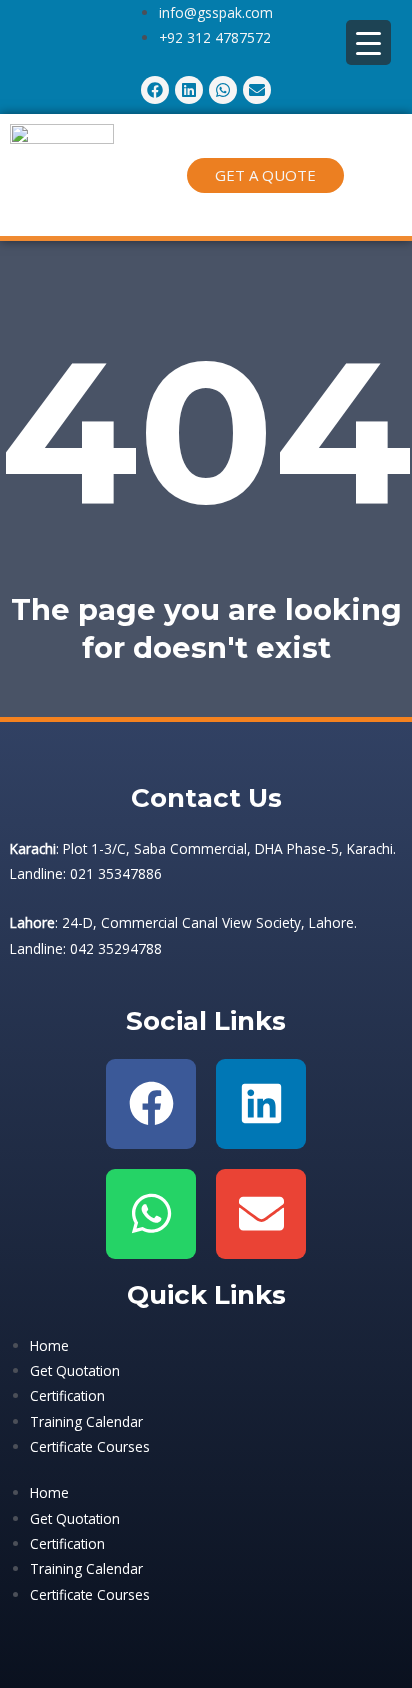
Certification (67, 1395)
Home (49, 1345)
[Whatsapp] (151, 1214)
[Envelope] (261, 1214)
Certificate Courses (90, 1446)
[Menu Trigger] (368, 42)
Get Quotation (75, 1370)
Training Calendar (86, 1421)
